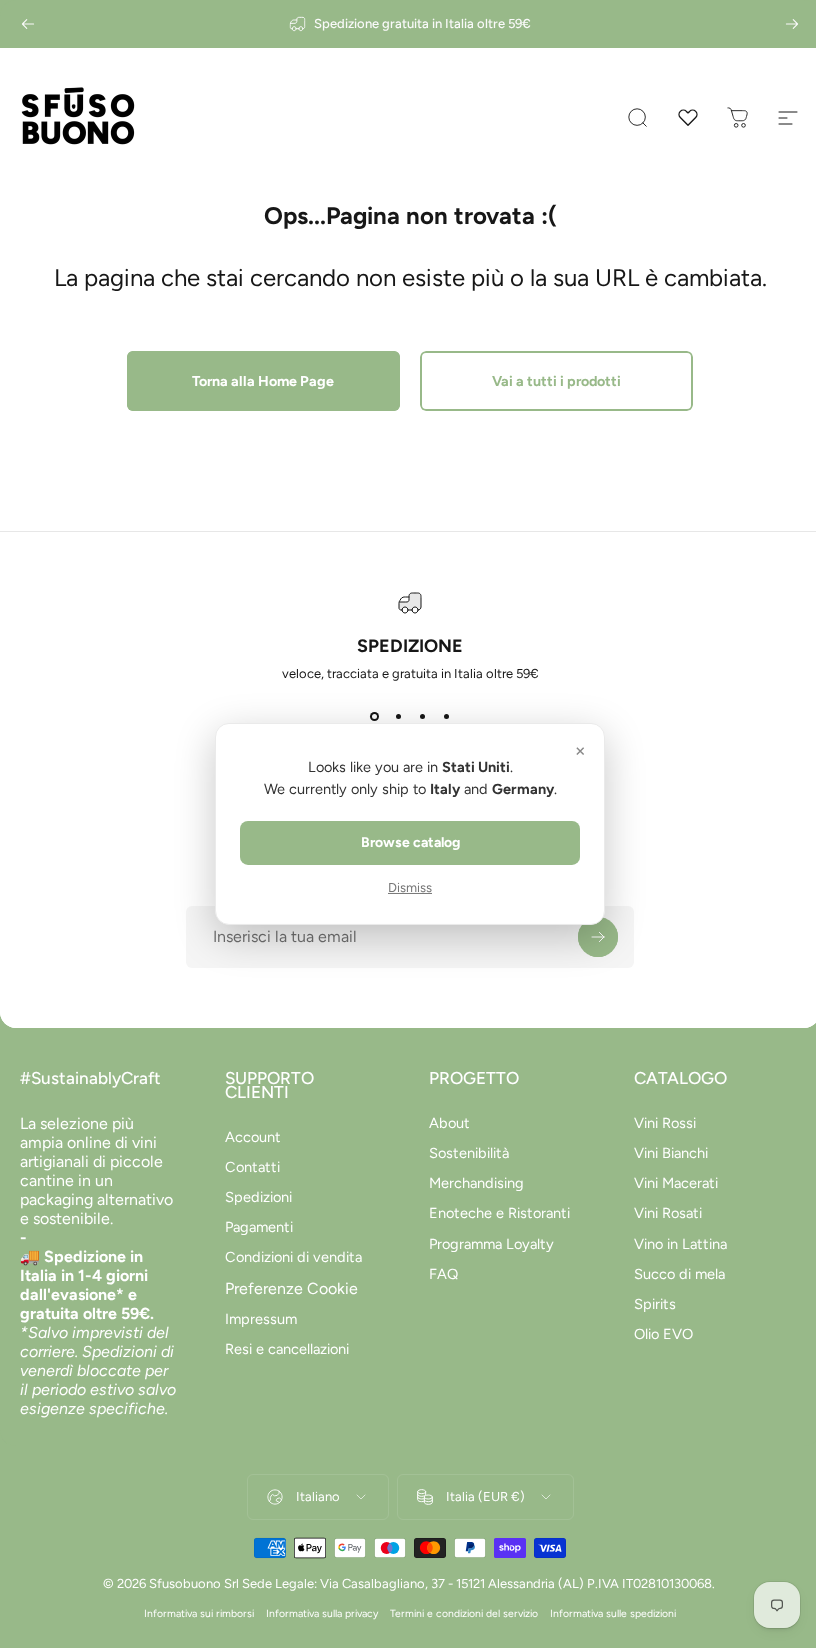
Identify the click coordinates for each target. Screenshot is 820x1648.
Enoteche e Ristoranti (492, 1213)
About (442, 1123)
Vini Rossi (654, 1123)
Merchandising (469, 1183)
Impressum (257, 1319)
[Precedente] (28, 24)
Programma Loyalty (484, 1244)
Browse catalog (402, 842)
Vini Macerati (665, 1183)
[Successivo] (792, 24)
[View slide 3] (415, 717)
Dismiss (403, 887)
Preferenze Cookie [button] (287, 1288)
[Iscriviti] (591, 937)
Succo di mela (668, 1274)
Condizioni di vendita (289, 1257)
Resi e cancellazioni (283, 1349)
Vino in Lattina (669, 1244)
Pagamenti (255, 1227)
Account (249, 1137)
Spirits (644, 1304)
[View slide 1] (367, 717)
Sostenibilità (462, 1153)
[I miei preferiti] (688, 118)
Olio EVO (652, 1334)
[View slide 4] (439, 717)
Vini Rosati (657, 1213)
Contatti (248, 1167)
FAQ (436, 1274)
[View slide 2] (391, 717)
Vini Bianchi (660, 1153)
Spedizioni (254, 1197)
